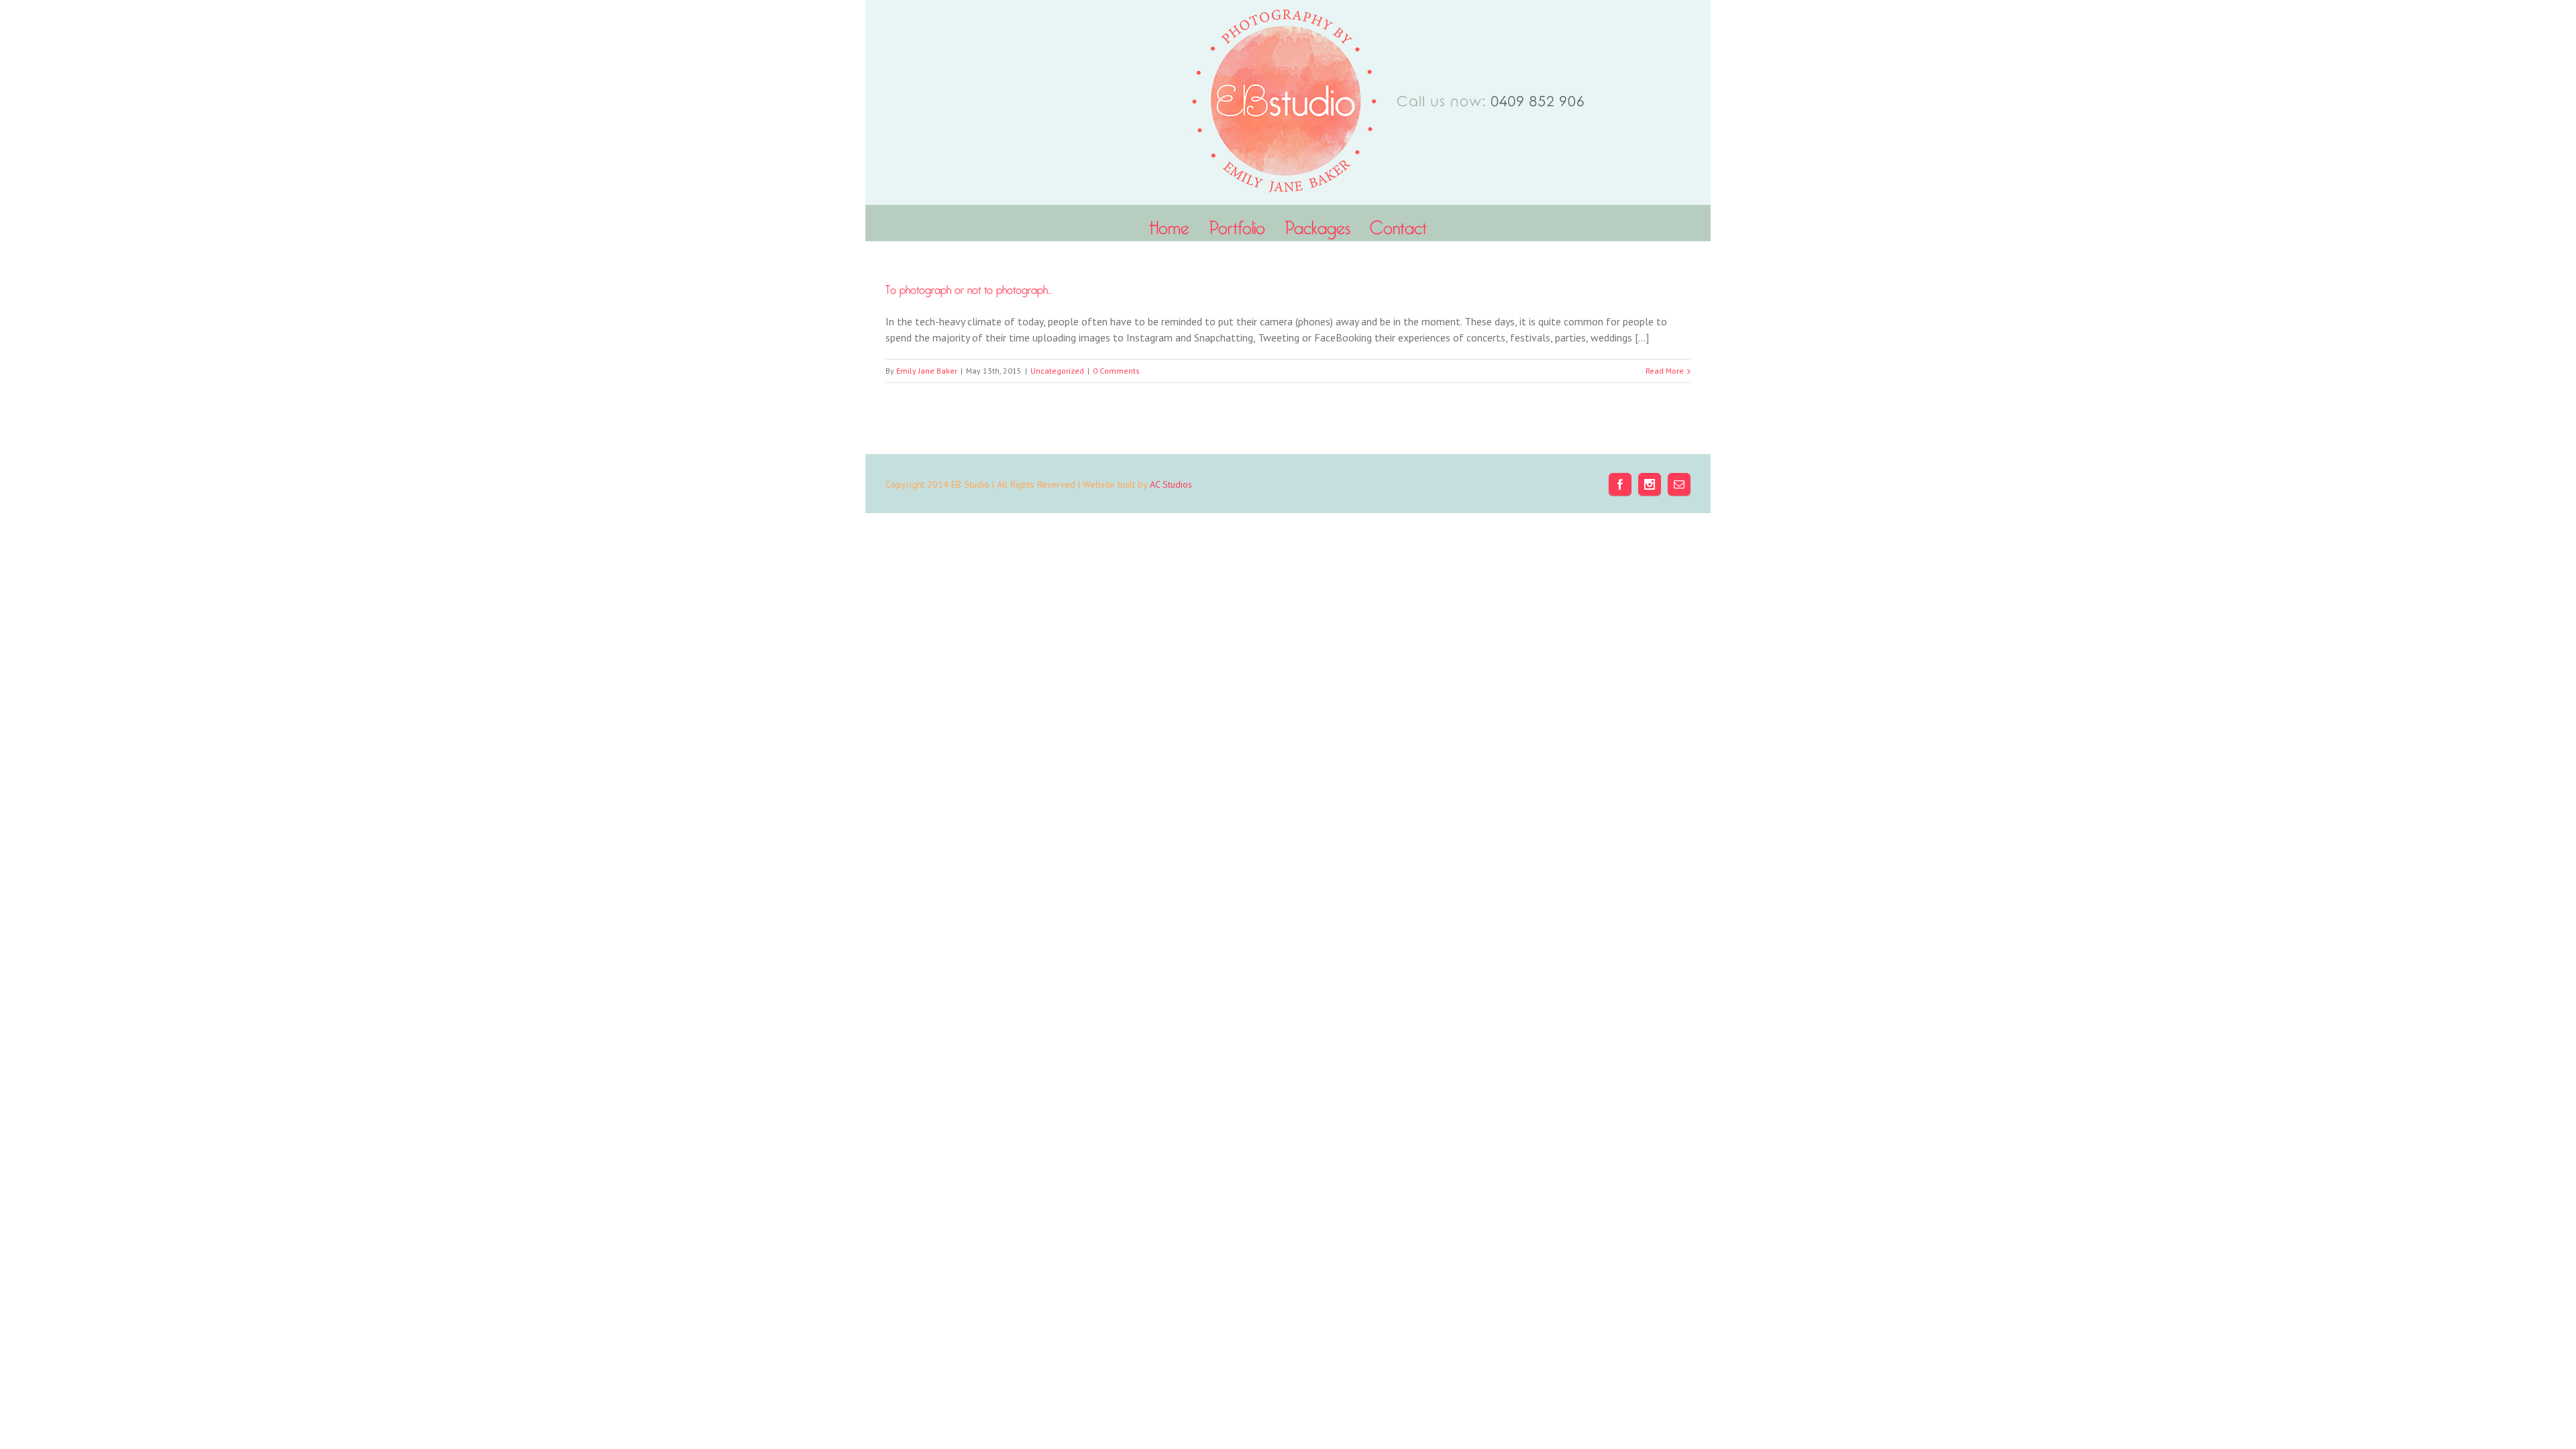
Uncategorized (1057, 371)
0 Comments (1116, 371)
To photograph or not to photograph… (969, 287)
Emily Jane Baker (927, 371)
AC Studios (1171, 484)
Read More (1665, 371)
